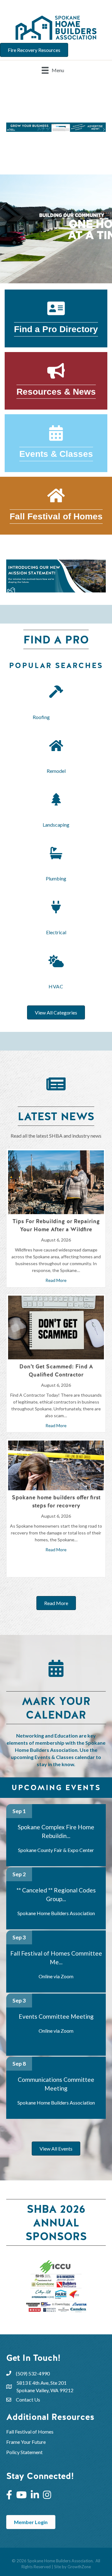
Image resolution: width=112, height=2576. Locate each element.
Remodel (56, 771)
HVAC (56, 986)
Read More (56, 1280)
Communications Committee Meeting (56, 2084)
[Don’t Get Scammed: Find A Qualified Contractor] (56, 1327)
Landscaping (56, 825)
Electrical (56, 932)
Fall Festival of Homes (30, 2432)
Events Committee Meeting (56, 2016)
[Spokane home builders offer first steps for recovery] (56, 1465)
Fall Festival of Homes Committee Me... (56, 1958)
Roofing (56, 717)
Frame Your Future (26, 2442)
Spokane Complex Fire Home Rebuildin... (56, 1831)
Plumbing (56, 878)
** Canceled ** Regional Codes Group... (56, 1894)
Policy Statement (24, 2452)
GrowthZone (79, 2567)
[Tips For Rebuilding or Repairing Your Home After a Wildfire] (56, 1182)
